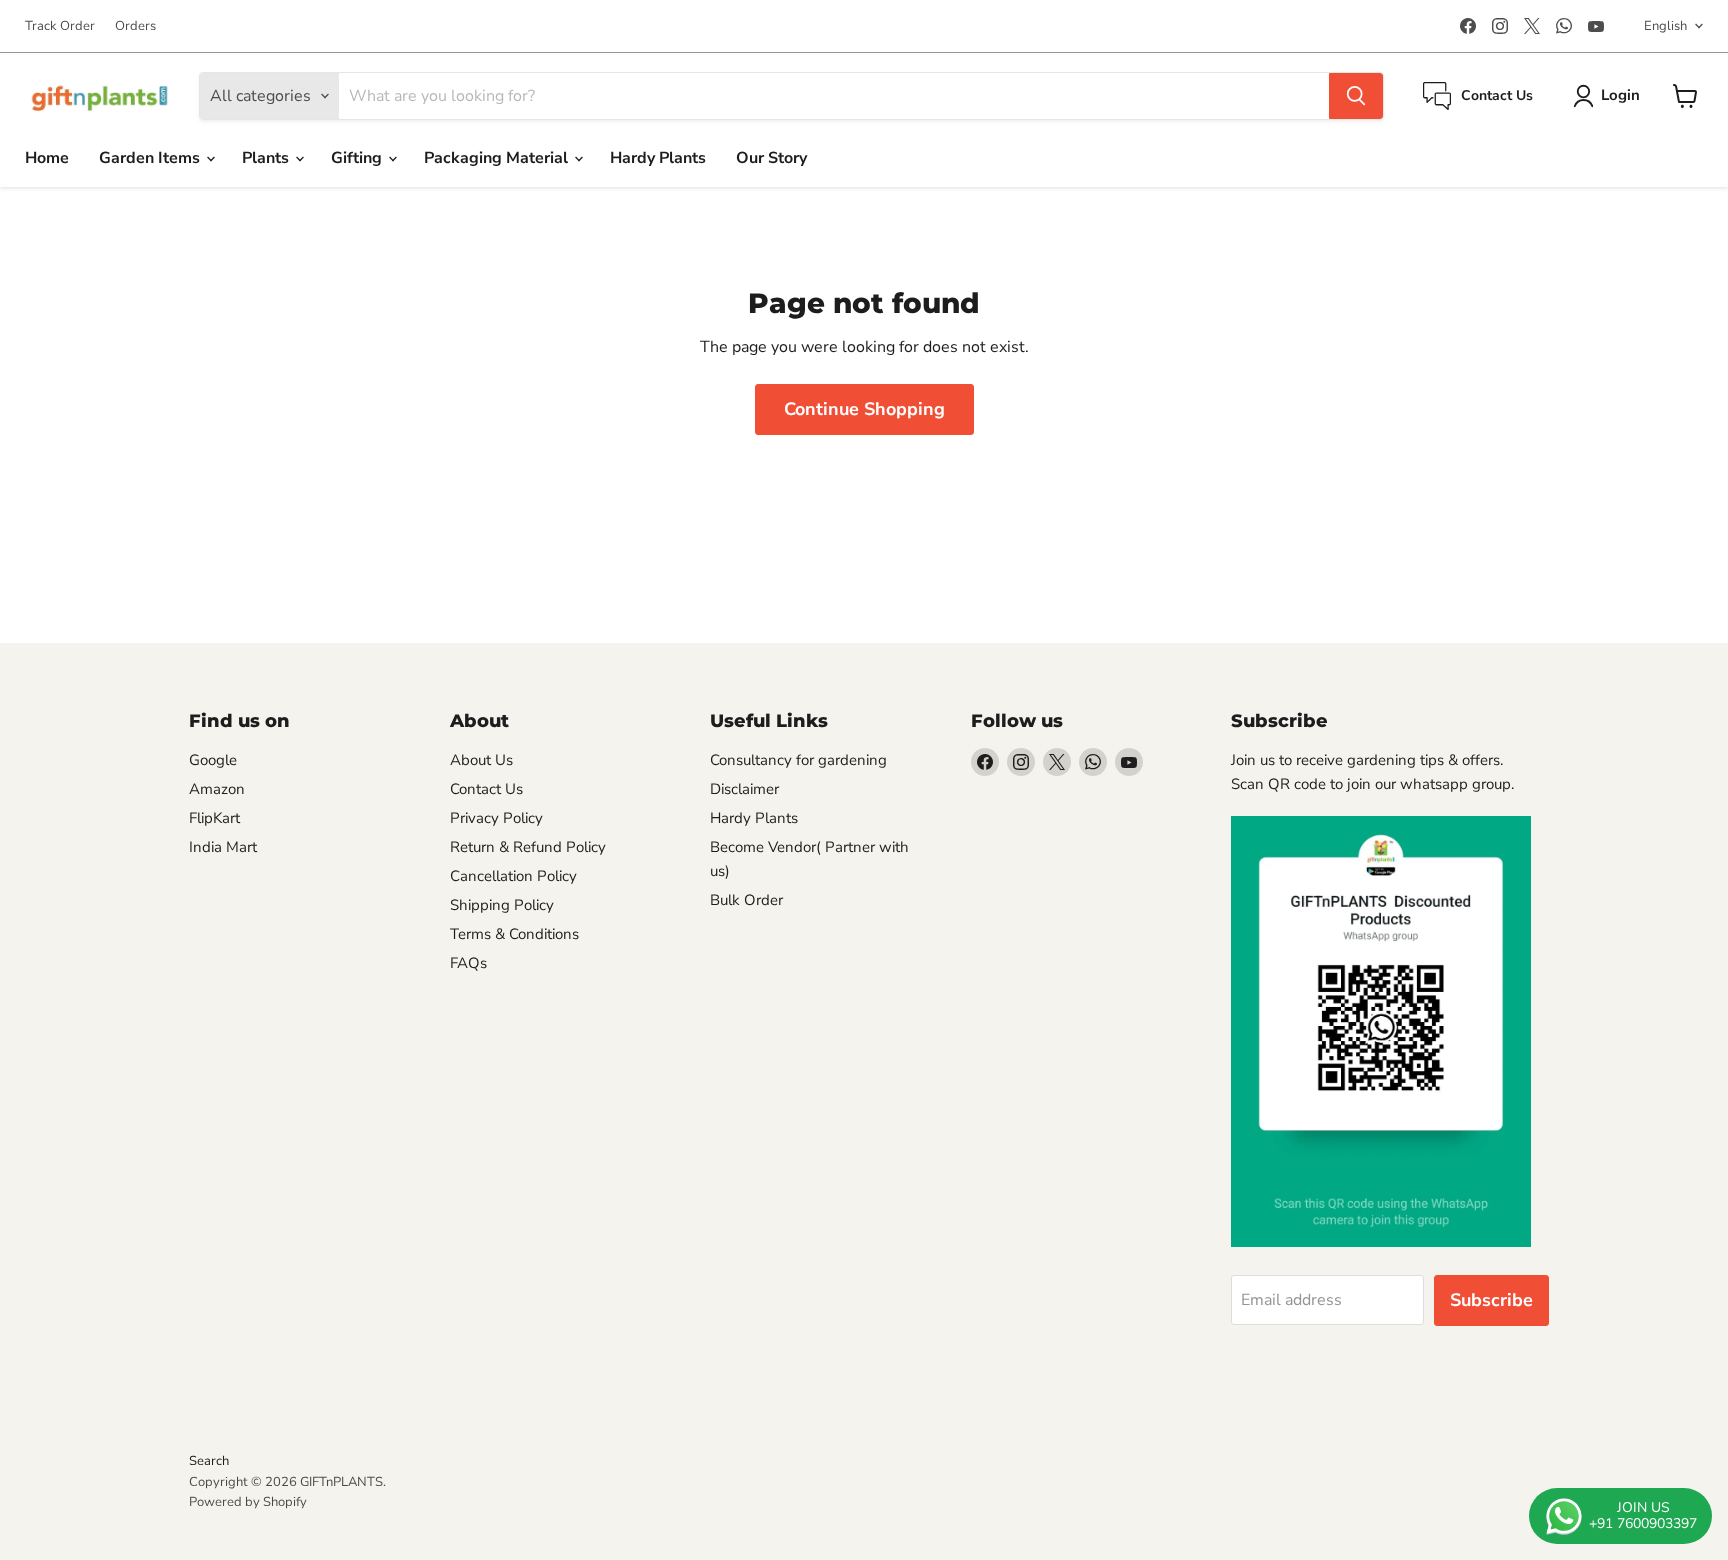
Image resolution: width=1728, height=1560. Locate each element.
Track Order (60, 26)
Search (209, 1461)
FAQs (468, 963)
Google (213, 760)
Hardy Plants (658, 158)
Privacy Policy (496, 818)
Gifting (358, 158)
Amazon (217, 789)
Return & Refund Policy (528, 847)
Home (47, 158)
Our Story (771, 158)
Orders (135, 26)
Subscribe (1491, 1300)
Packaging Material (498, 158)
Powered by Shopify (248, 1502)
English (1665, 26)
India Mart (223, 847)
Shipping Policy (502, 905)
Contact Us (486, 789)
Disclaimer (744, 789)
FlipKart (214, 818)
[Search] (1356, 96)
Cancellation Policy (513, 876)
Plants (267, 158)
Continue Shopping (864, 409)
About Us (481, 760)
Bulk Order (746, 900)
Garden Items (151, 158)
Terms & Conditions (514, 934)
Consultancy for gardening (798, 760)
